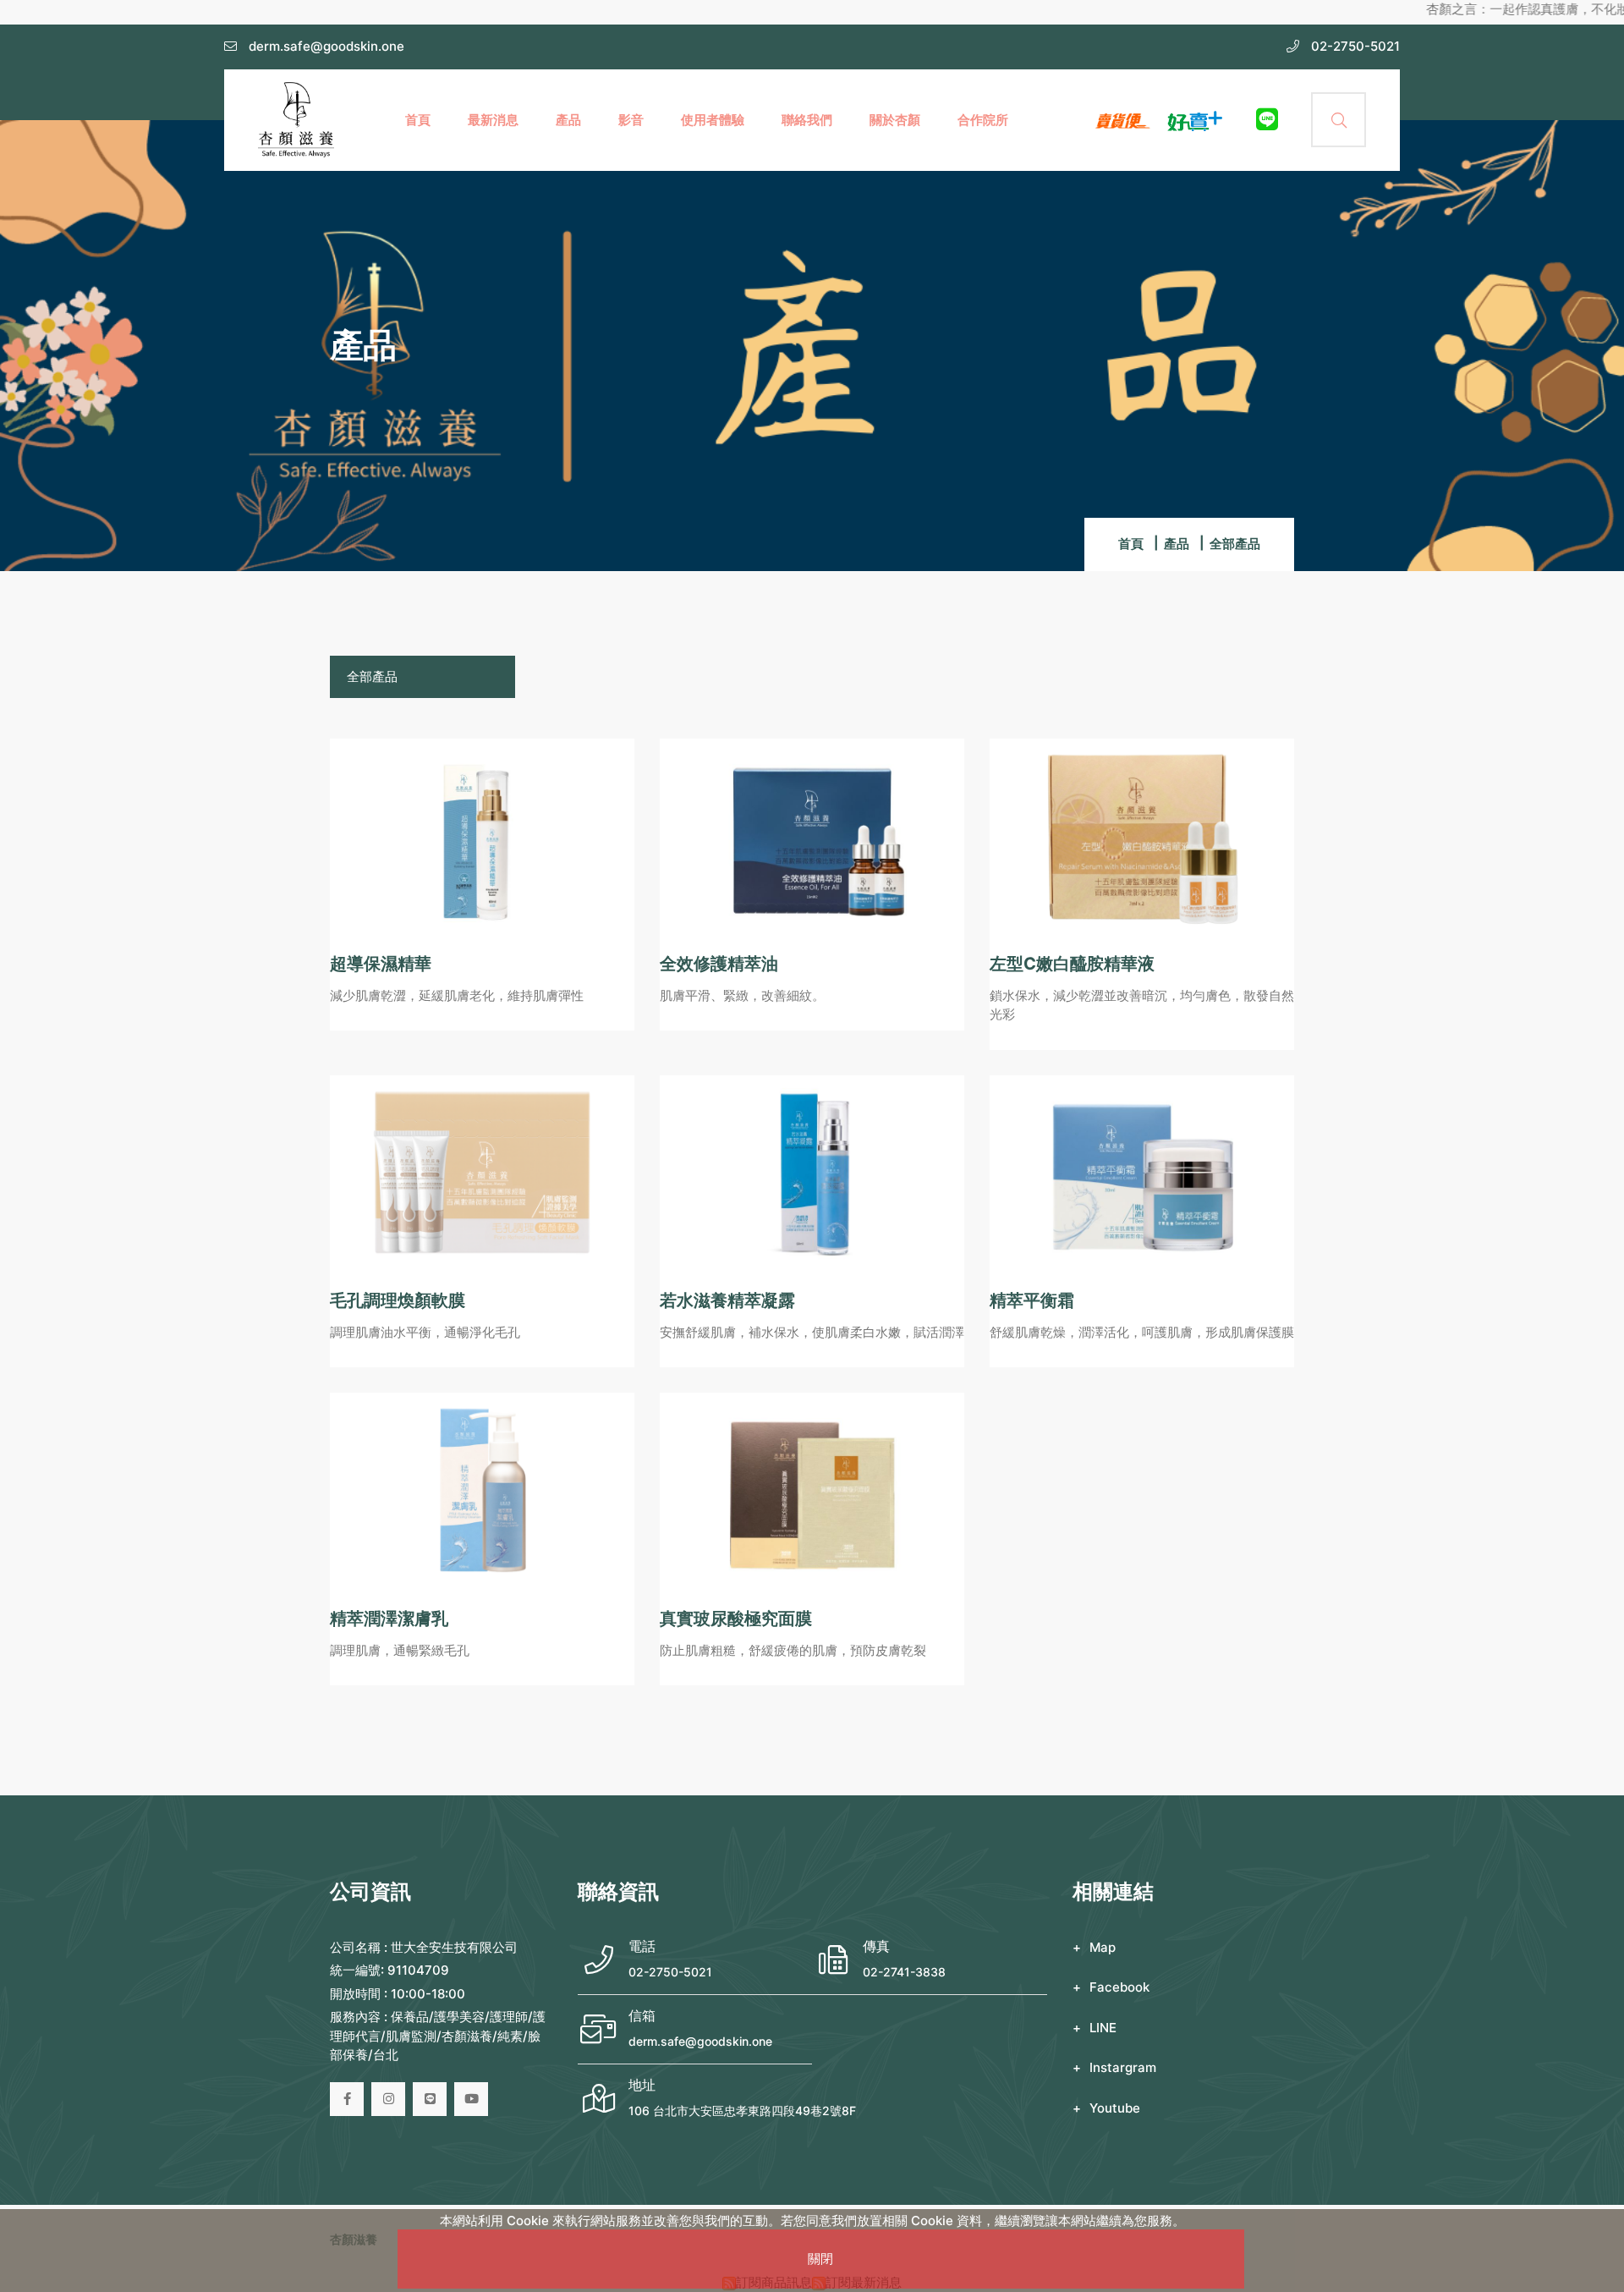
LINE (1103, 2028)
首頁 (418, 120)
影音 (631, 120)
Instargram (1123, 2067)
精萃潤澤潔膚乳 (389, 1619)
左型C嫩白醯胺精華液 (1072, 964)
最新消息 (493, 120)
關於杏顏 (895, 120)
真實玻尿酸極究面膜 (736, 1619)
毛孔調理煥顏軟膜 (398, 1300)
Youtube (1115, 2108)
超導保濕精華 (381, 964)
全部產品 (372, 676)
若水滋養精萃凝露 (727, 1300)
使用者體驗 (713, 120)
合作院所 (983, 120)
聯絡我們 (807, 120)
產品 (568, 120)
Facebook (1119, 1987)
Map (1103, 1947)
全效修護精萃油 (719, 964)
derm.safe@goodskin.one (700, 2041)
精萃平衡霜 (1032, 1300)
